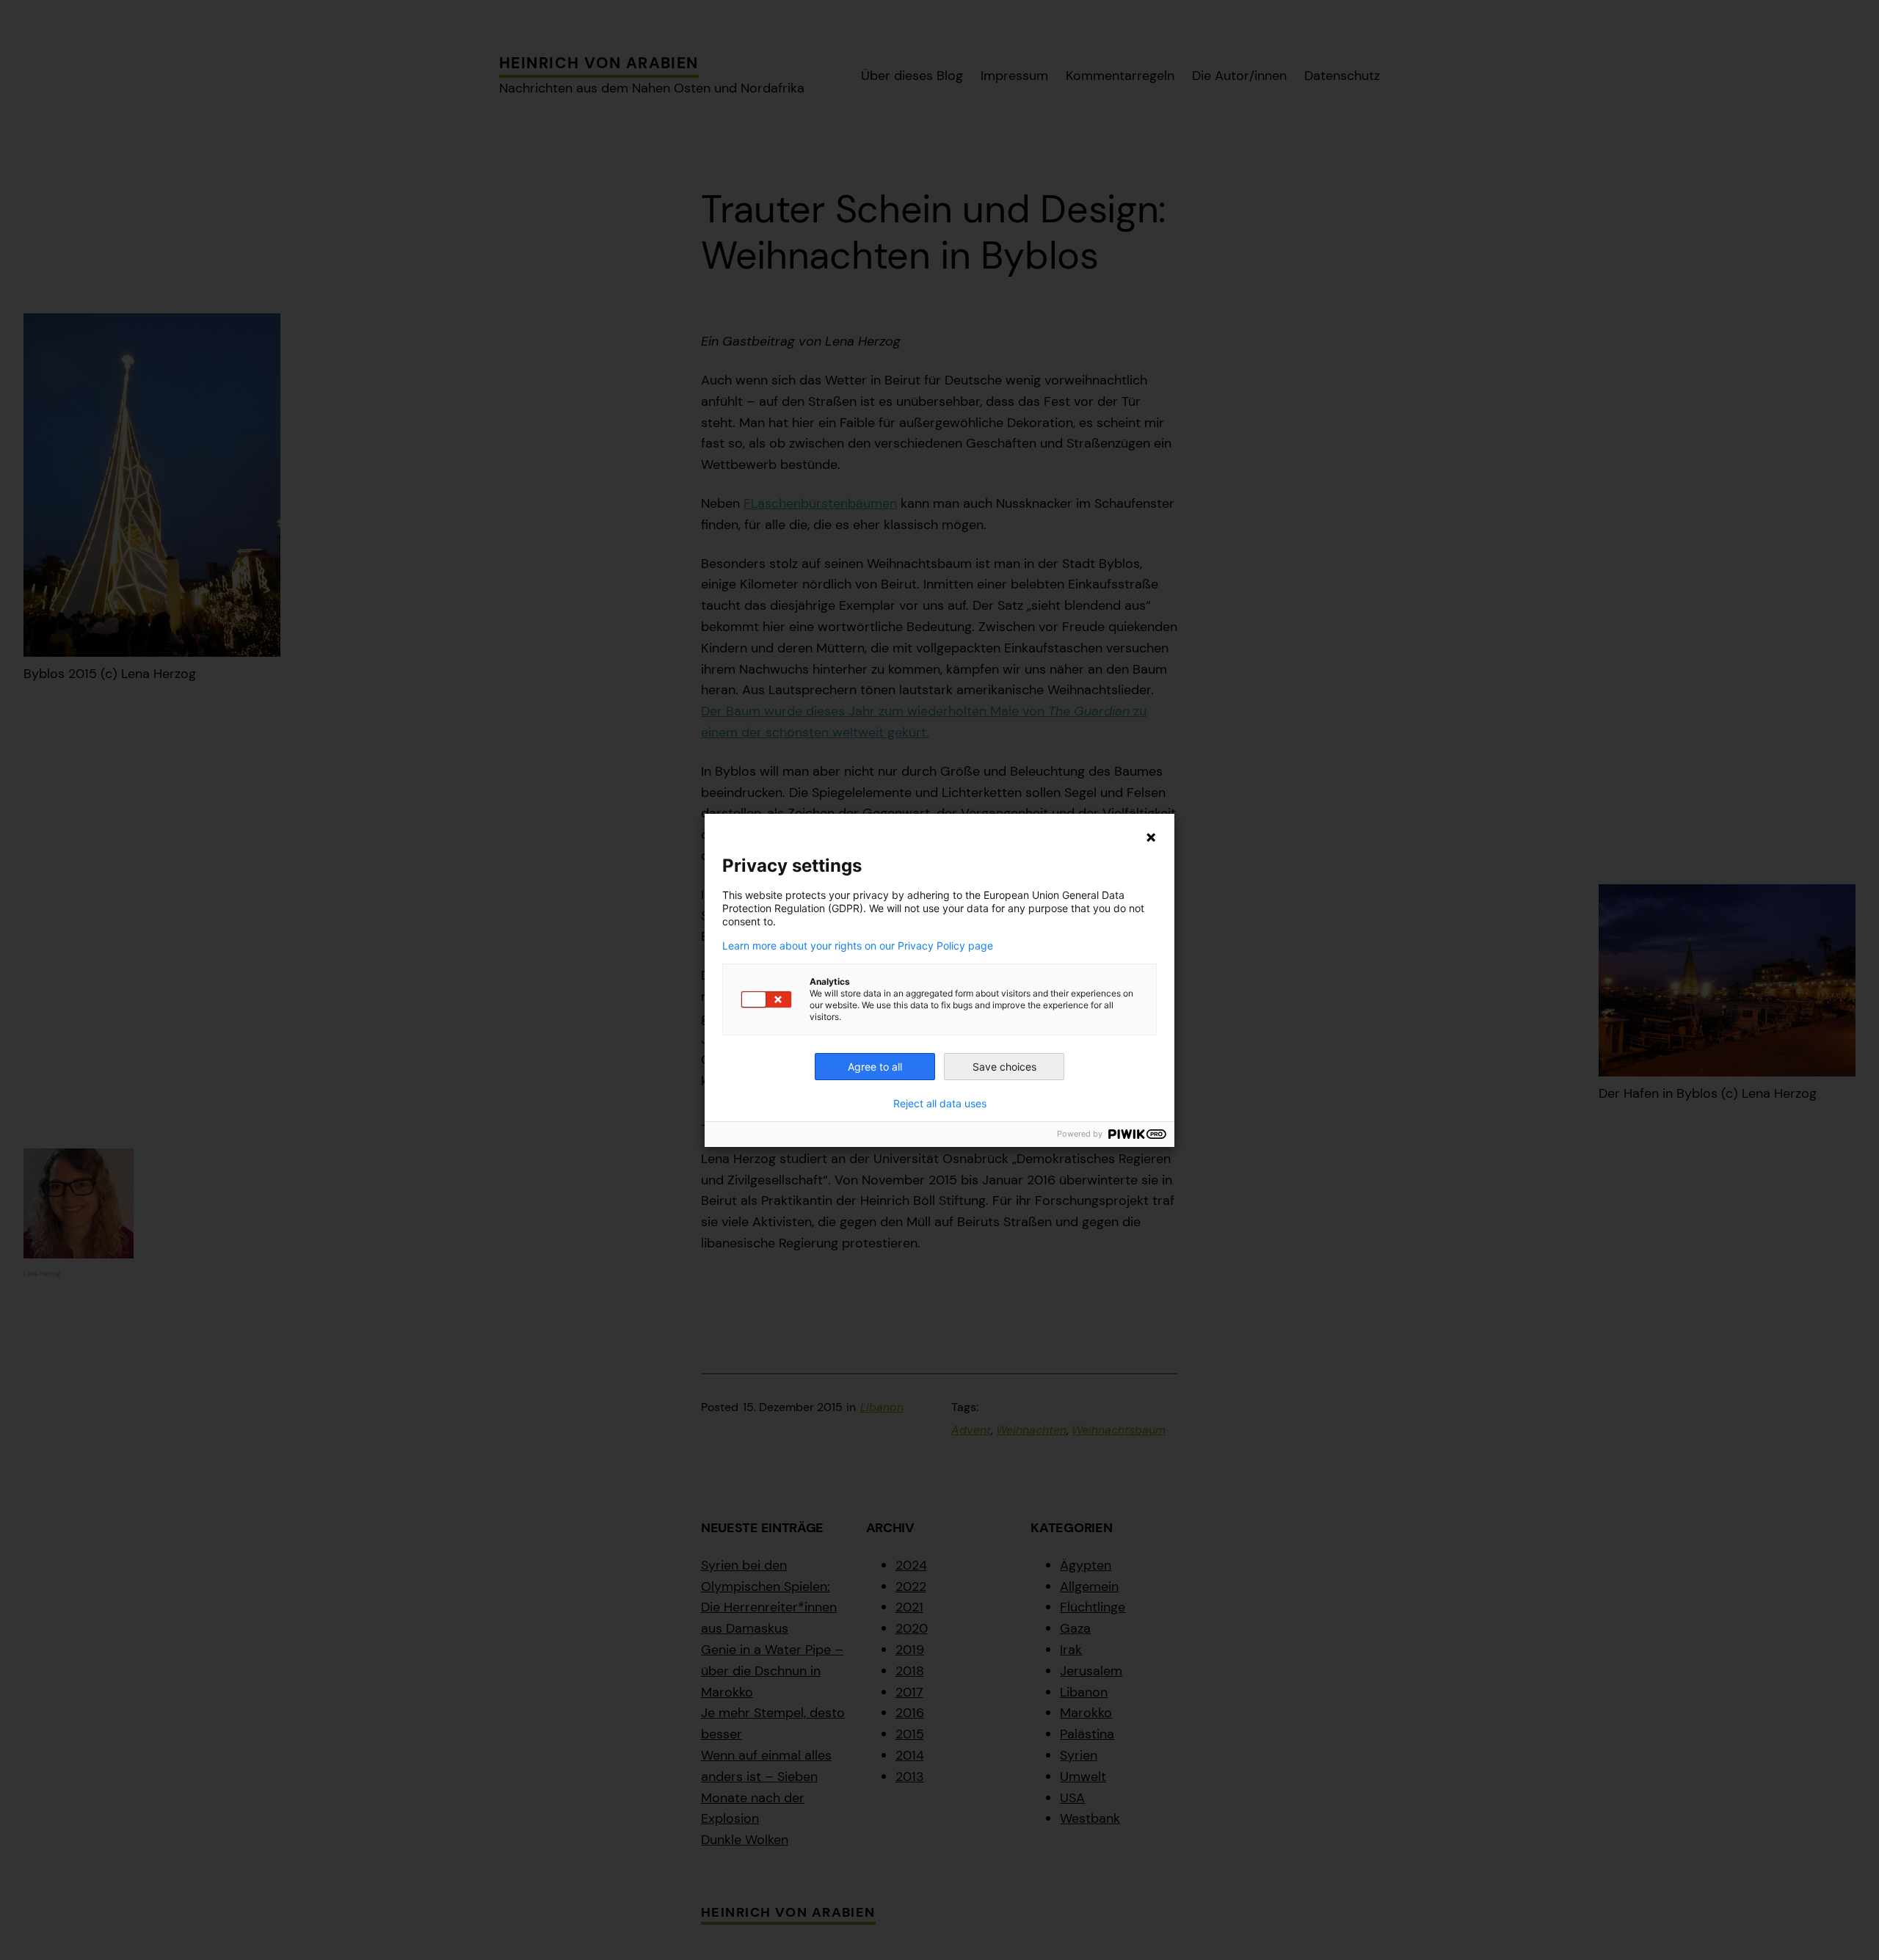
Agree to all (875, 1067)
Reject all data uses (940, 1104)
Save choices (1004, 1067)
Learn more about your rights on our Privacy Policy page (858, 946)
